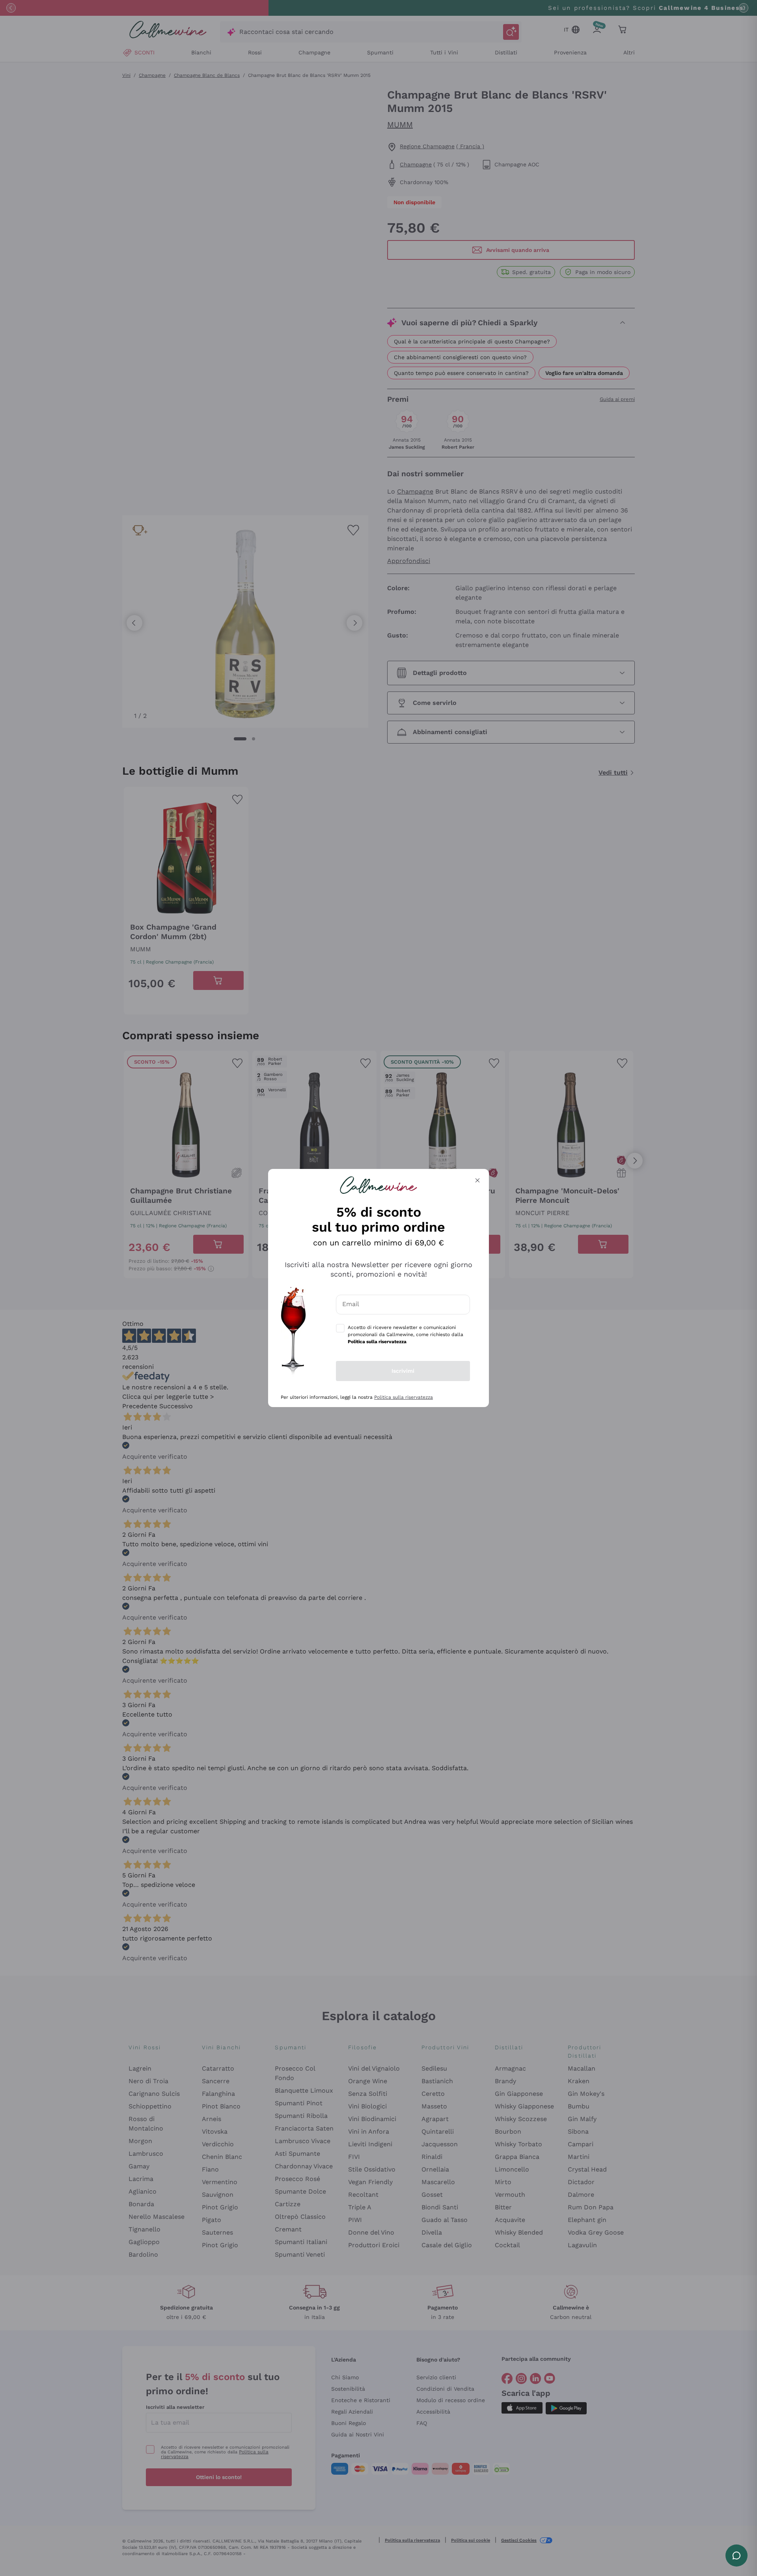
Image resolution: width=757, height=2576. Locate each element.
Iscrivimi (403, 1371)
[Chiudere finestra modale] (477, 1180)
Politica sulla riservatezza (404, 1397)
